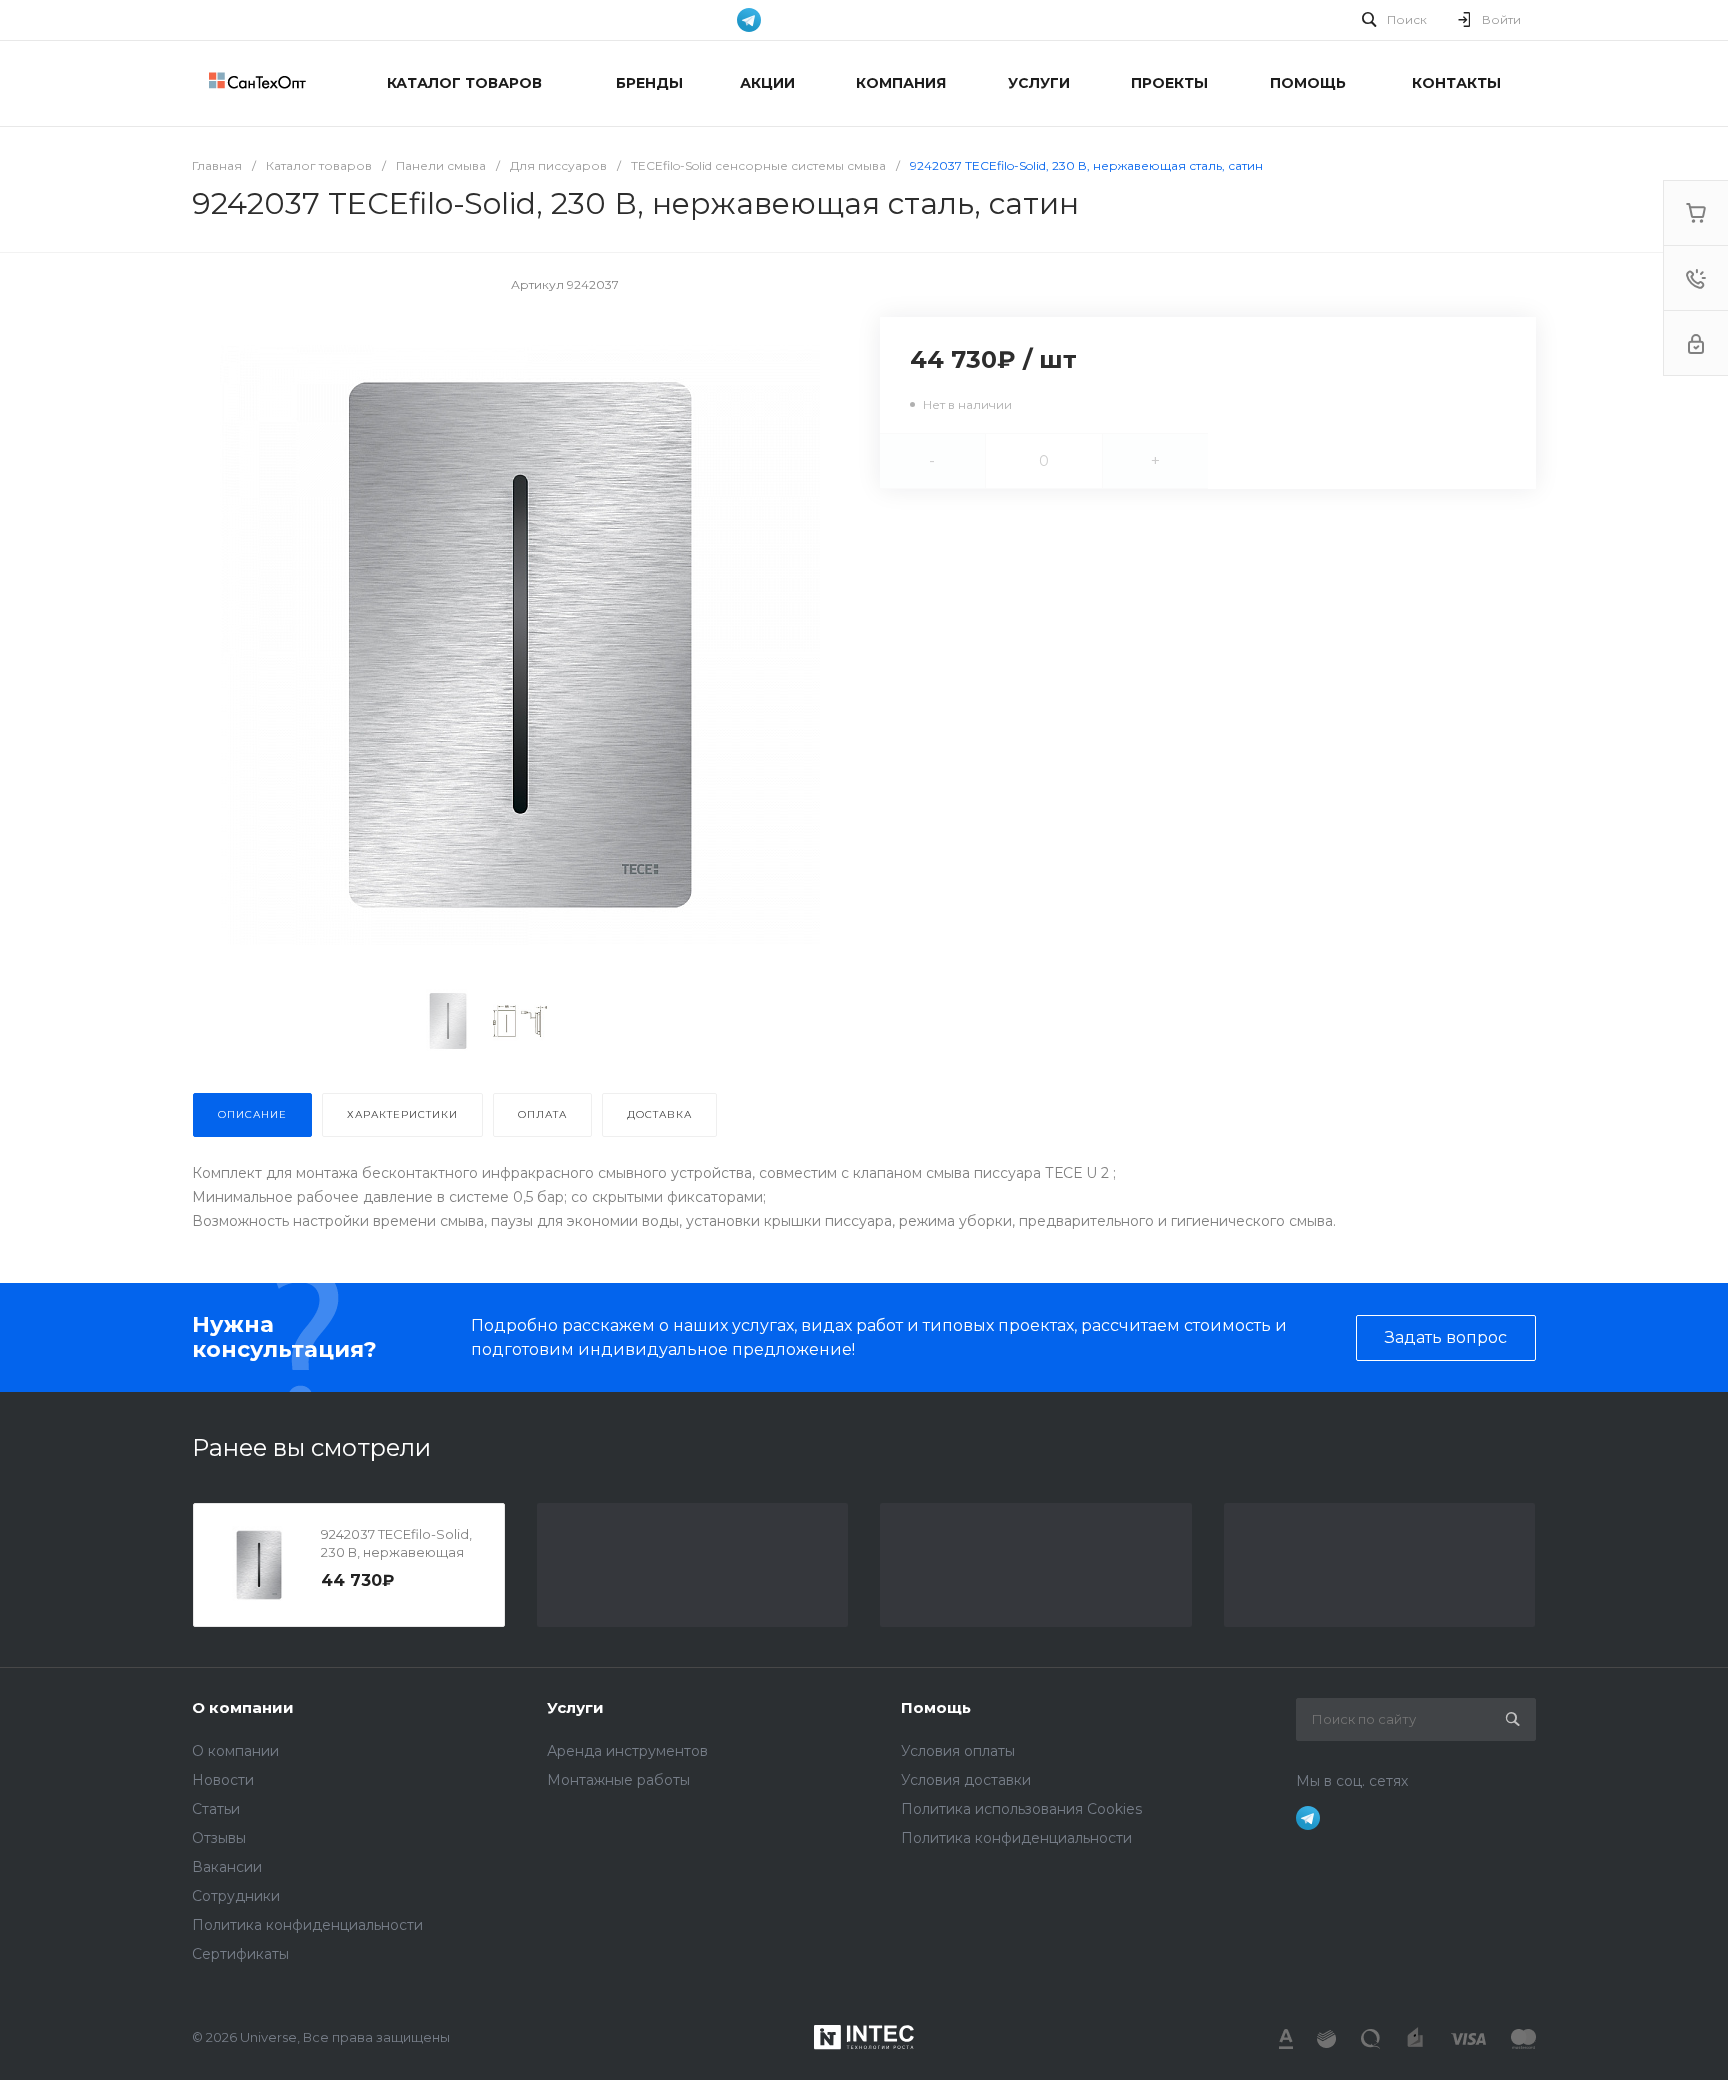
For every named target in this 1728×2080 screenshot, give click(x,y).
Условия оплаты (958, 1751)
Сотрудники (236, 1896)
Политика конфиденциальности (307, 1925)
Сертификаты (240, 1954)
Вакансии (227, 1867)
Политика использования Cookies (1021, 1809)
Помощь (936, 1707)
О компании (243, 1707)
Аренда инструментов (627, 1751)
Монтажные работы (618, 1780)
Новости (223, 1780)
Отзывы (219, 1838)
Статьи (216, 1809)
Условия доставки (966, 1780)
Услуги (575, 1707)
